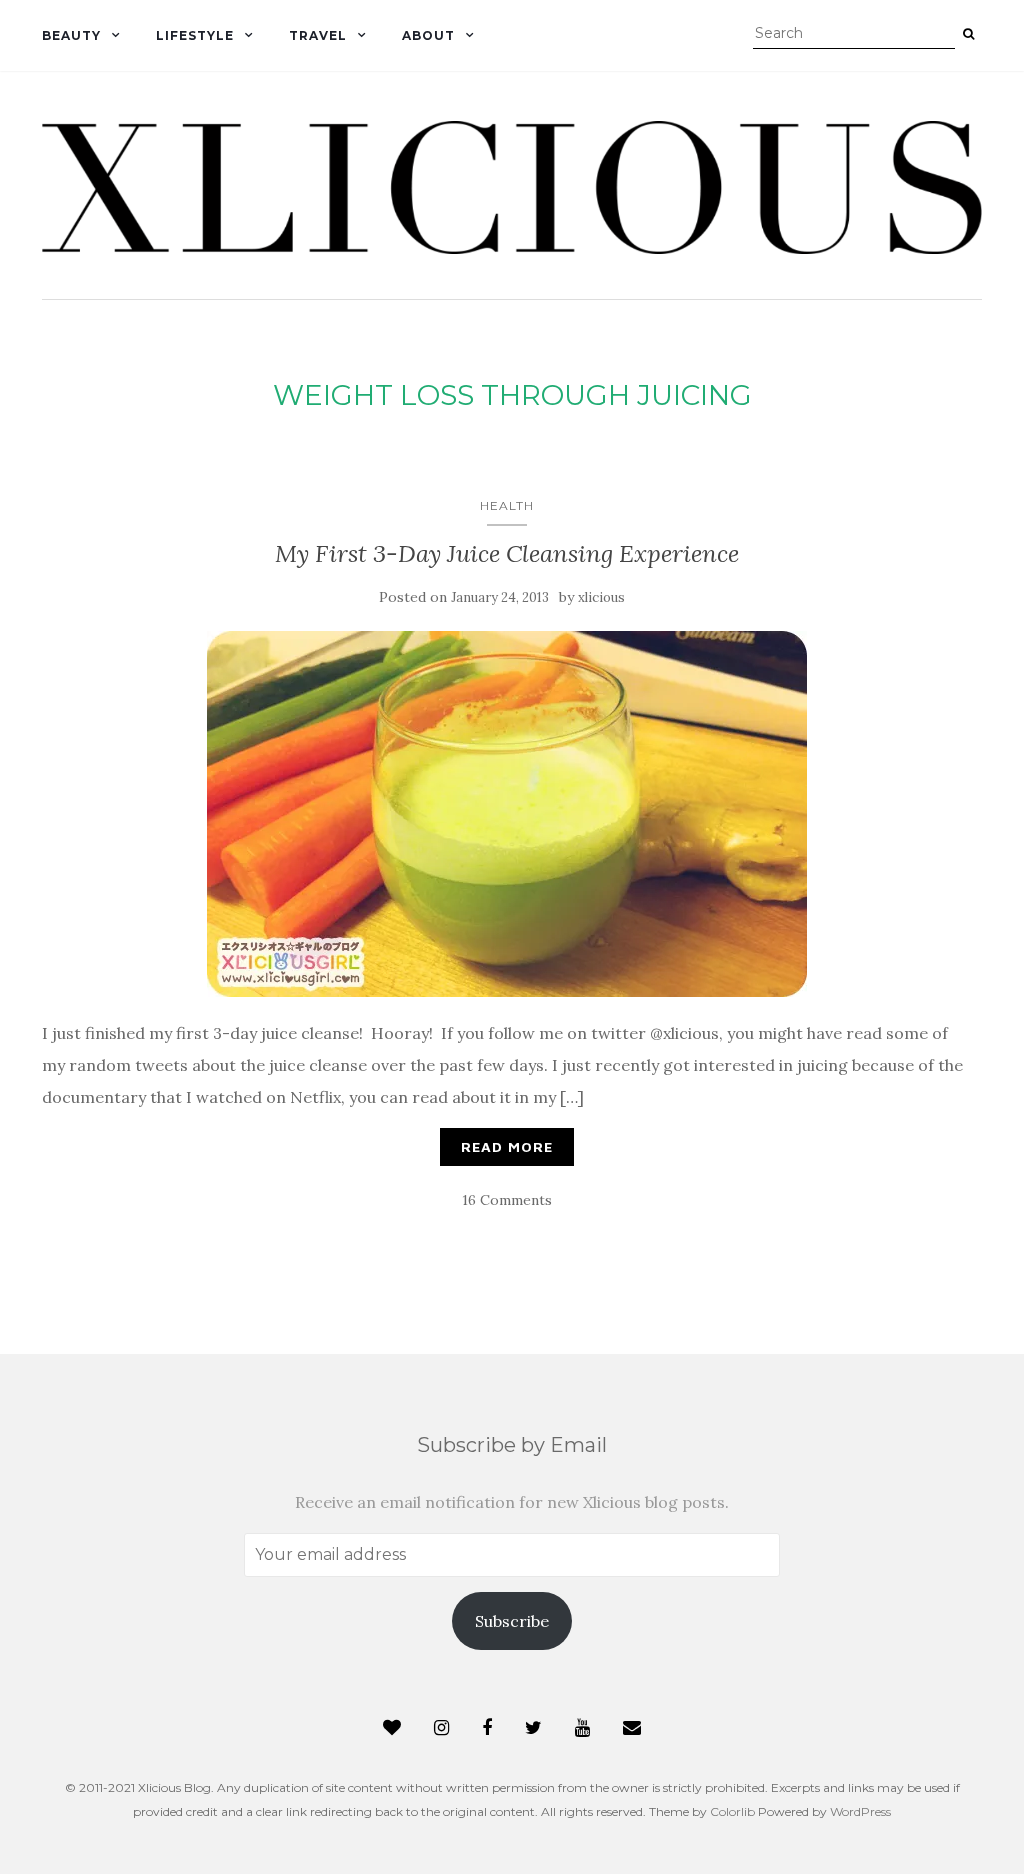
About (428, 35)
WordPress (860, 1811)
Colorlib (732, 1811)
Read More (507, 1146)
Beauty (71, 35)
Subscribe (512, 1621)
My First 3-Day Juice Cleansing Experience (507, 553)
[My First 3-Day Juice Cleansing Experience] (507, 814)
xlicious (601, 597)
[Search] (968, 34)
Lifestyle (195, 35)
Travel (318, 35)
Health (507, 505)
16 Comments (507, 1200)
